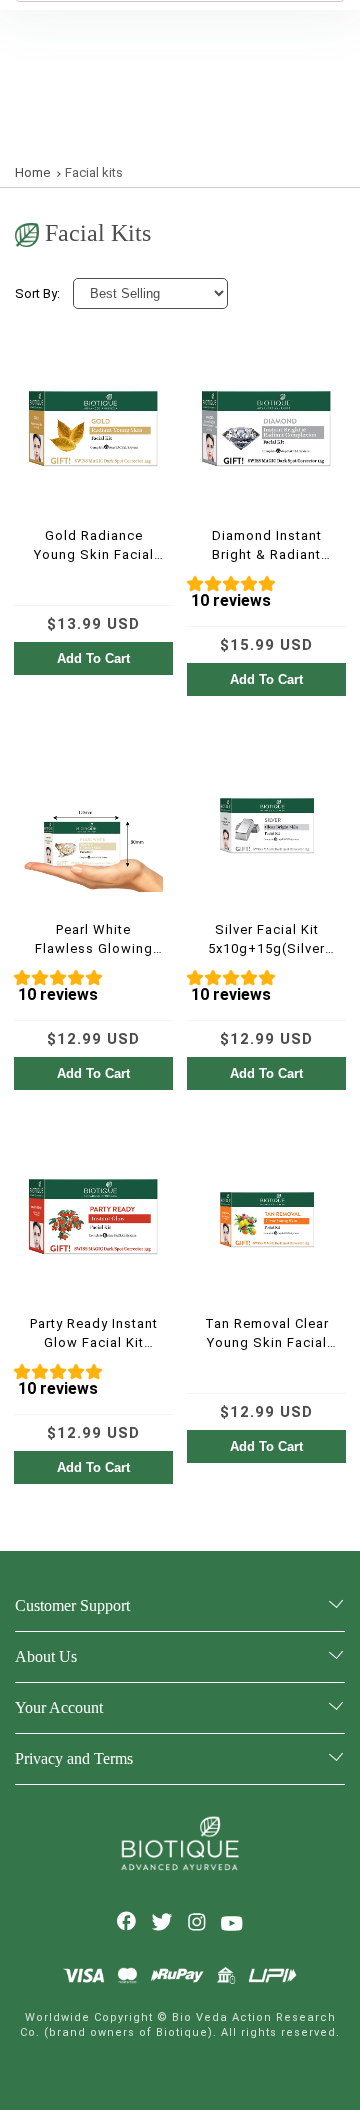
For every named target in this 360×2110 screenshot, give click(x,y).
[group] (266, 596)
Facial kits (94, 172)
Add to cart (93, 658)
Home (32, 172)
